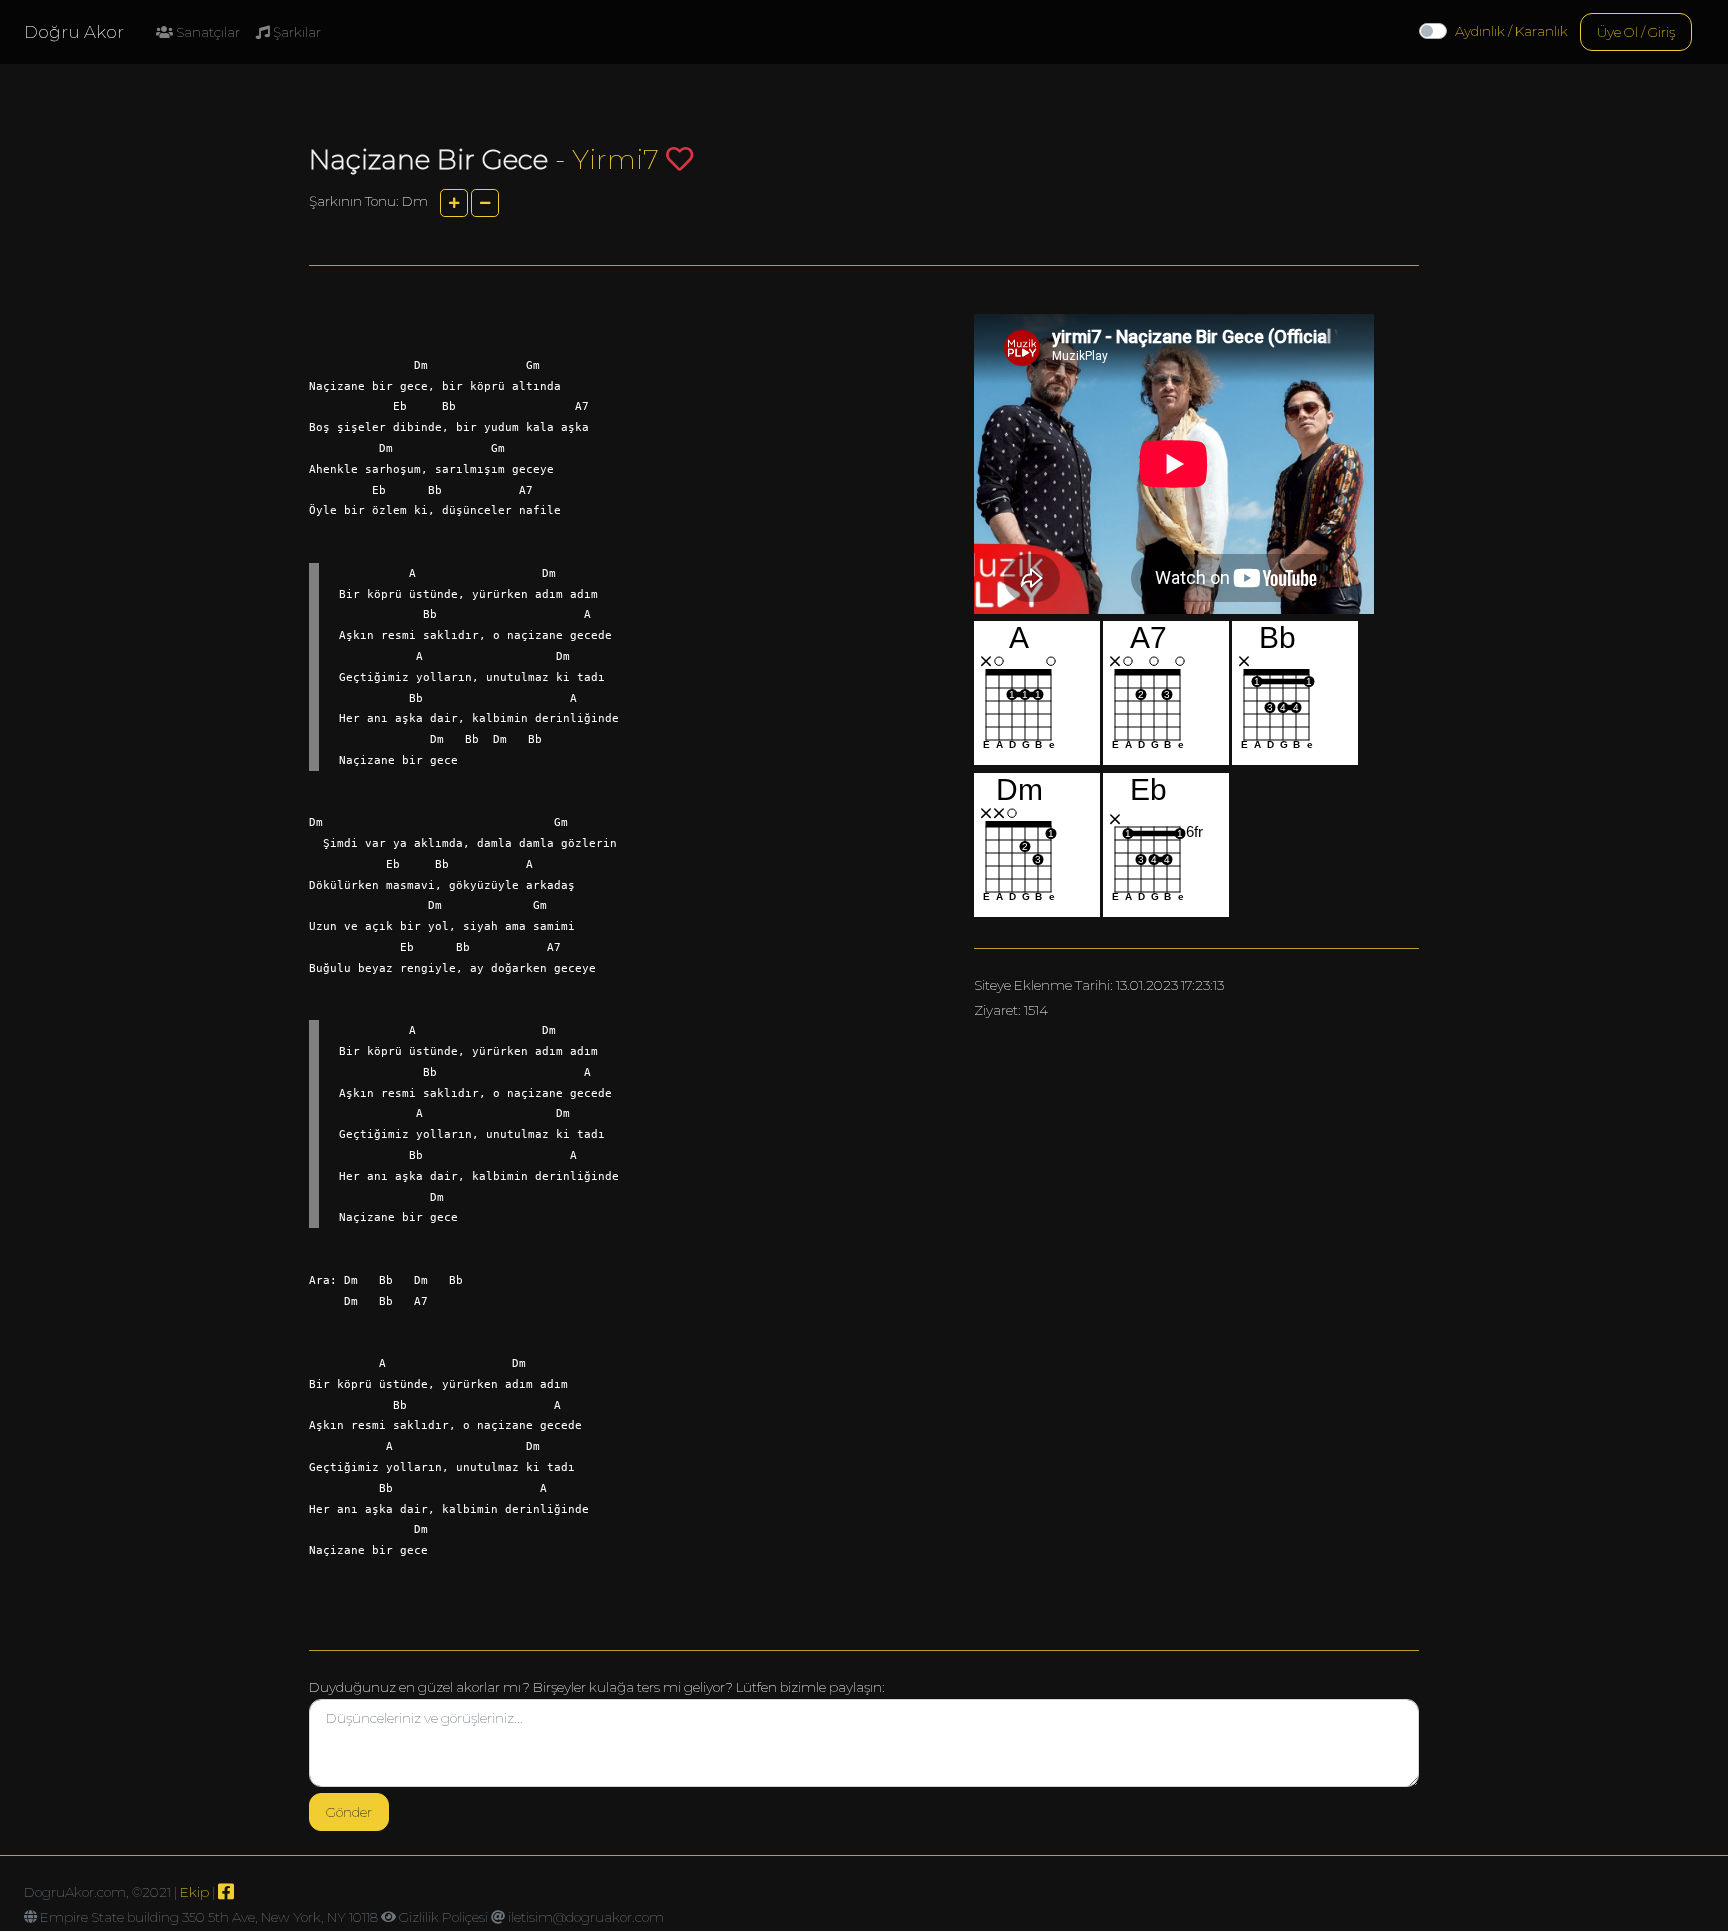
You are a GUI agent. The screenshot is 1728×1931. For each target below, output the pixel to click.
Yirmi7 (615, 159)
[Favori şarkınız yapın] (679, 158)
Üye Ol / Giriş (1636, 32)
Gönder (349, 1812)
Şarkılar (295, 32)
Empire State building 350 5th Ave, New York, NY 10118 (209, 1917)
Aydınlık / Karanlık (1511, 31)
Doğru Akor (74, 32)
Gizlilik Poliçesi (443, 1917)
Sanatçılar (206, 32)
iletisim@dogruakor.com (586, 1917)
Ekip (194, 1892)
